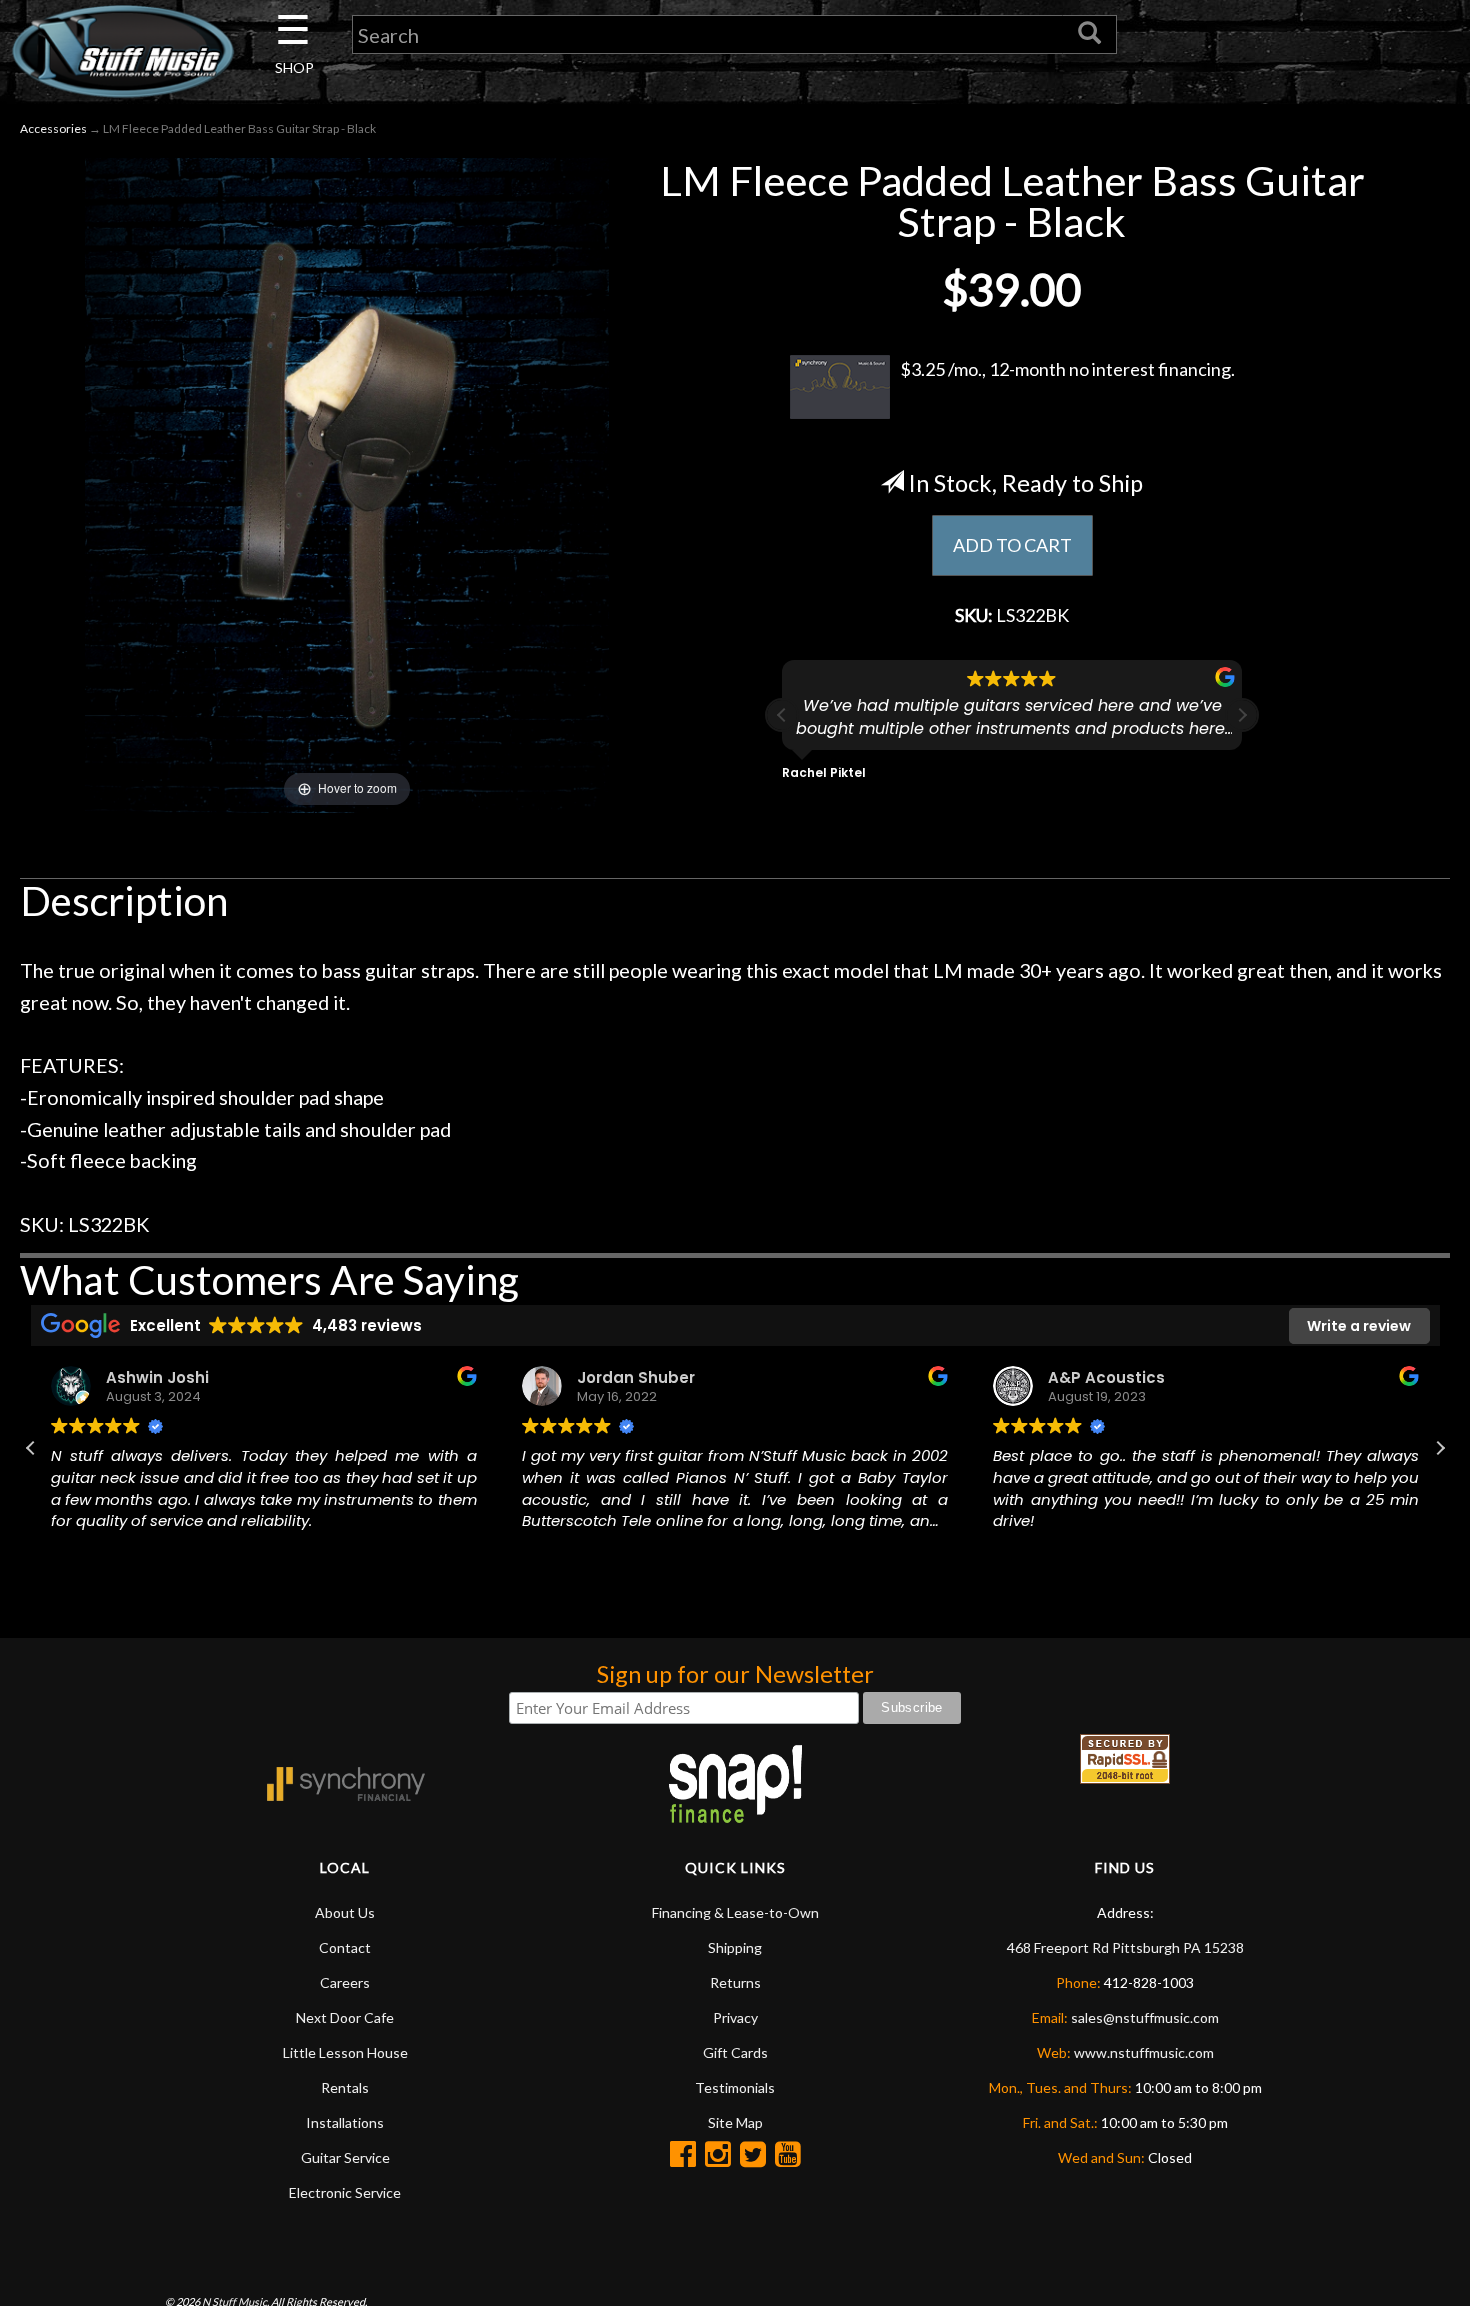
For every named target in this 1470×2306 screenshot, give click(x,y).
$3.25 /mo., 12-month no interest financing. (1067, 369)
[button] (1242, 715)
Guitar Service (345, 2157)
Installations (345, 2122)
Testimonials (735, 2087)
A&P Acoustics (1106, 1377)
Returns (735, 1982)
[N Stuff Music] (122, 51)
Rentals (345, 2087)
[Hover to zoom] (347, 483)
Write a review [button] (1359, 1326)
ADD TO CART (1012, 545)
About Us (345, 1912)
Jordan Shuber (636, 1377)
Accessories (53, 128)
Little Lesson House (345, 2052)
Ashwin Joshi (157, 1377)
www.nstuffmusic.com (1144, 2052)
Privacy (735, 2017)
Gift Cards (735, 2052)
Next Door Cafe (345, 2017)
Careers (345, 1982)
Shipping (735, 1947)
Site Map (735, 2122)
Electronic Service (345, 2192)
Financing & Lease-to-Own (735, 1912)
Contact (345, 1947)
